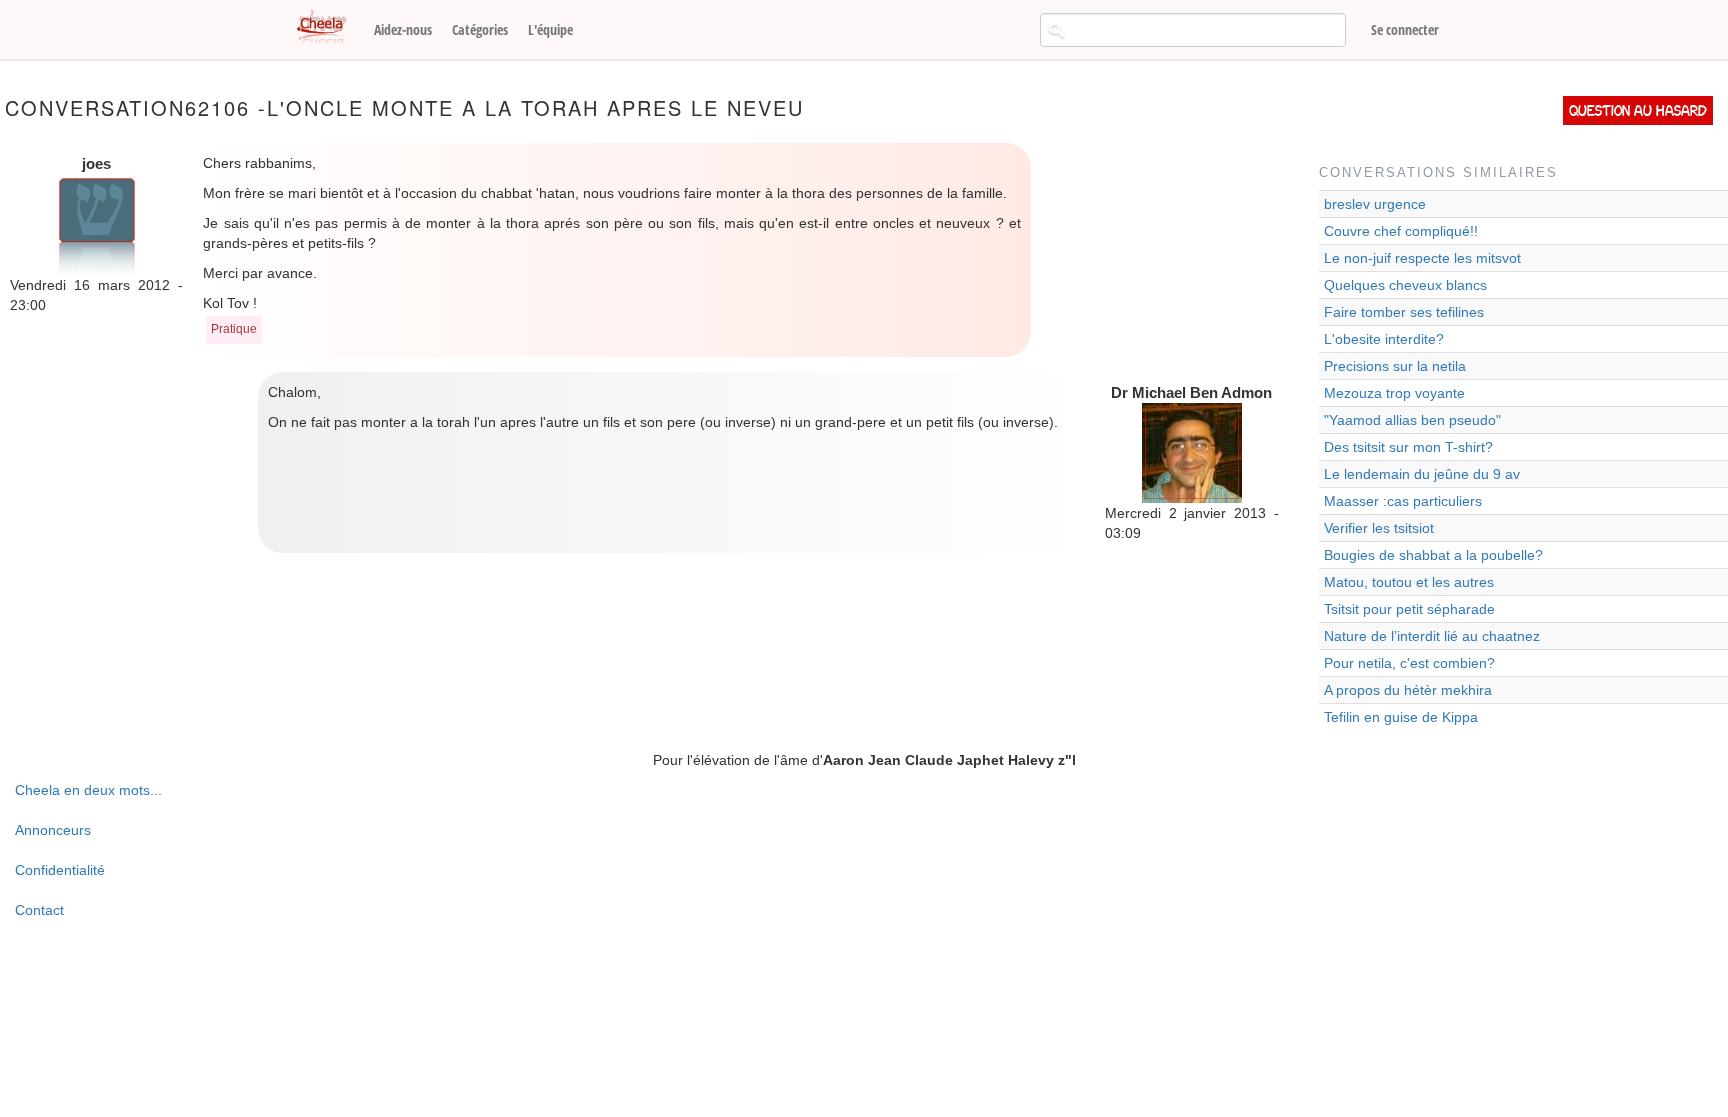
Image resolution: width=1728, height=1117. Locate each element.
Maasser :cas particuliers (1403, 501)
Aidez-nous (403, 29)
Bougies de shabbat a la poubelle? (1433, 555)
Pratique (234, 329)
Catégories (480, 29)
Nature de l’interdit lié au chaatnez (1432, 636)
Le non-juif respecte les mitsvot (1422, 258)
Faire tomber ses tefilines (1404, 312)
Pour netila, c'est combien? (1409, 663)
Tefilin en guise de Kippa (1401, 717)
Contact (39, 910)
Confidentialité (60, 870)
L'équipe (550, 29)
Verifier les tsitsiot (1379, 528)
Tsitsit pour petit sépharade (1409, 609)
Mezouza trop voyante (1394, 393)
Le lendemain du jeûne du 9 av (1422, 474)
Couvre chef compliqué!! (1401, 231)
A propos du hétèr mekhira (1408, 690)
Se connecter (1405, 29)
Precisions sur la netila (1395, 366)
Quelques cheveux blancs (1405, 285)
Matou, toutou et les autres (1409, 582)
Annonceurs (53, 830)
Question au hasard (1638, 110)
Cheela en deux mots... (88, 790)
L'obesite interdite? (1384, 339)
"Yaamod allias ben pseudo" (1412, 420)
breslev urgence (1375, 204)
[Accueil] (329, 28)
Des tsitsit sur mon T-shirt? (1408, 447)
